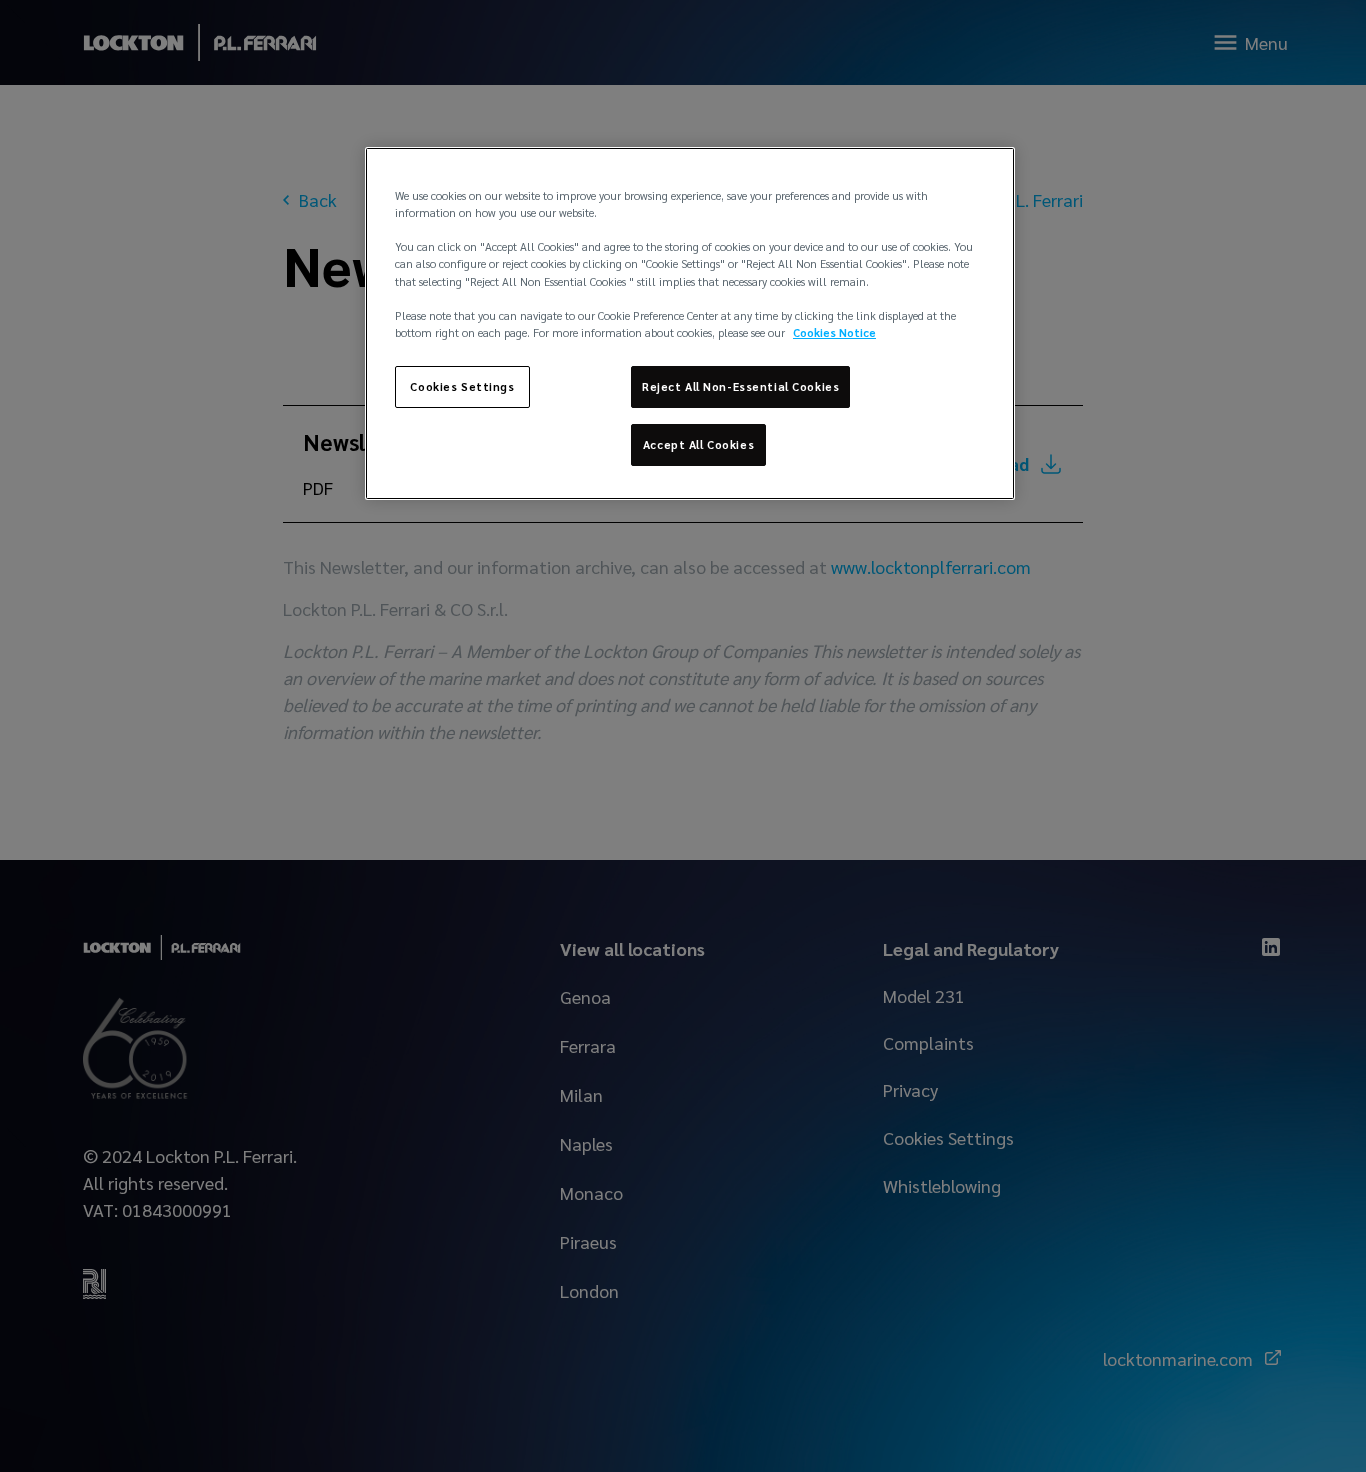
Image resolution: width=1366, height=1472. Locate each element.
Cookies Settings (462, 386)
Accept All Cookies (698, 444)
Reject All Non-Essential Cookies (740, 386)
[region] (690, 323)
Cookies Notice (834, 332)
